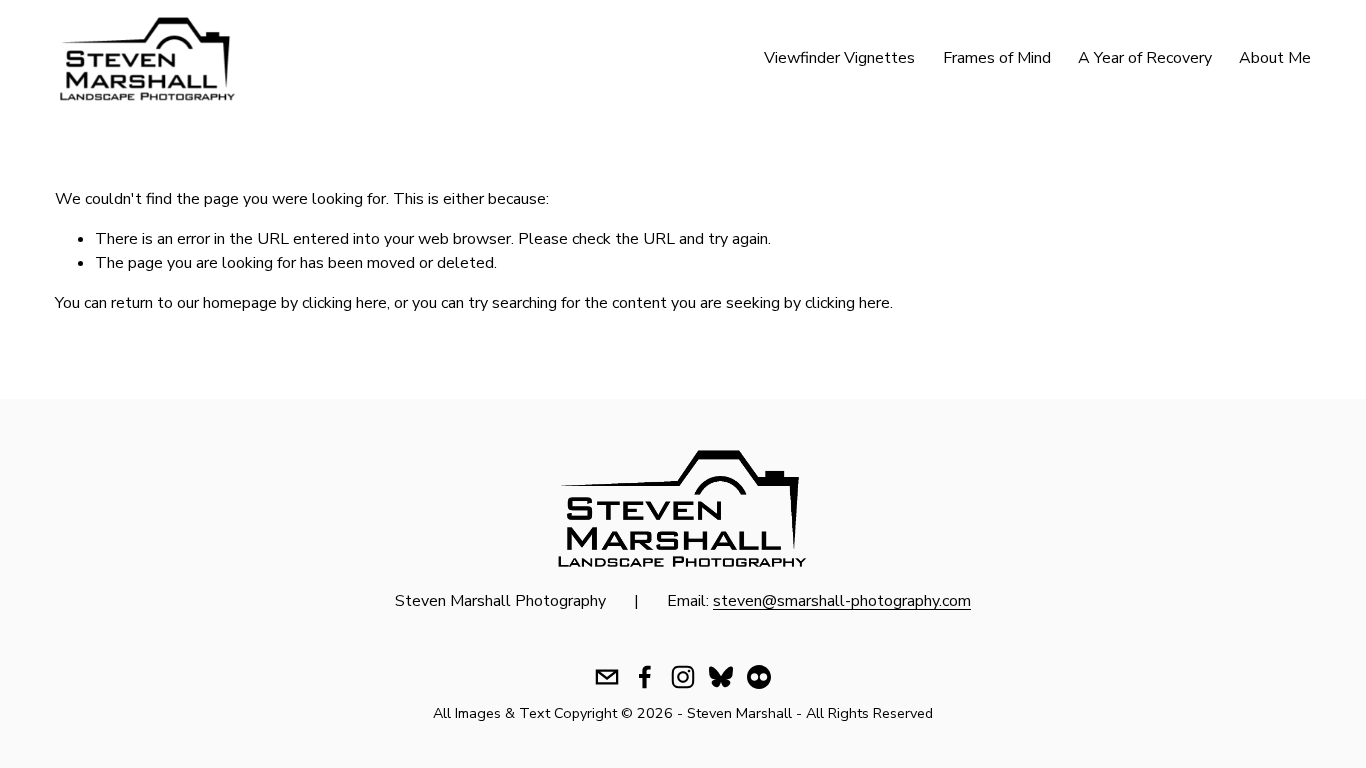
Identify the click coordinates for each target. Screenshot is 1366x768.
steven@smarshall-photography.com (842, 601)
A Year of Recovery (1145, 58)
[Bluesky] (721, 677)
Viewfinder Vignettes (839, 58)
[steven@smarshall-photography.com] (607, 677)
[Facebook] (645, 677)
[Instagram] (683, 677)
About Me (1275, 58)
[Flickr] (759, 677)
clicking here (344, 303)
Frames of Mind (997, 58)
